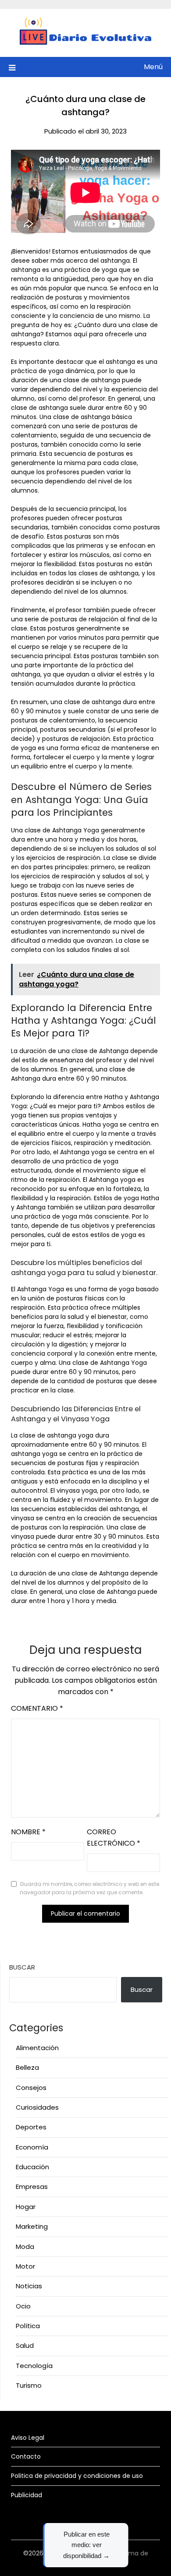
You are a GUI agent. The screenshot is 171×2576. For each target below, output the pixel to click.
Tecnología (34, 2366)
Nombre (28, 1832)
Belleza (27, 2067)
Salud (25, 2345)
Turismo (29, 2385)
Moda (25, 2247)
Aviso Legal (28, 2438)
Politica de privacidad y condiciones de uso (77, 2476)
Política (28, 2326)
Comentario (37, 1708)
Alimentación (37, 2048)
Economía (32, 2147)
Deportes (31, 2127)
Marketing (32, 2226)
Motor (25, 2266)
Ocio (23, 2306)
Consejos (31, 2088)
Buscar (22, 1967)
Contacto (26, 2456)
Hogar (26, 2207)
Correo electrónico (114, 1838)
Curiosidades (37, 2107)
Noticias (29, 2286)
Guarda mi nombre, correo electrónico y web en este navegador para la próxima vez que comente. (89, 1888)
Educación (32, 2167)
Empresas (32, 2187)
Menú (153, 67)
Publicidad (27, 2495)
